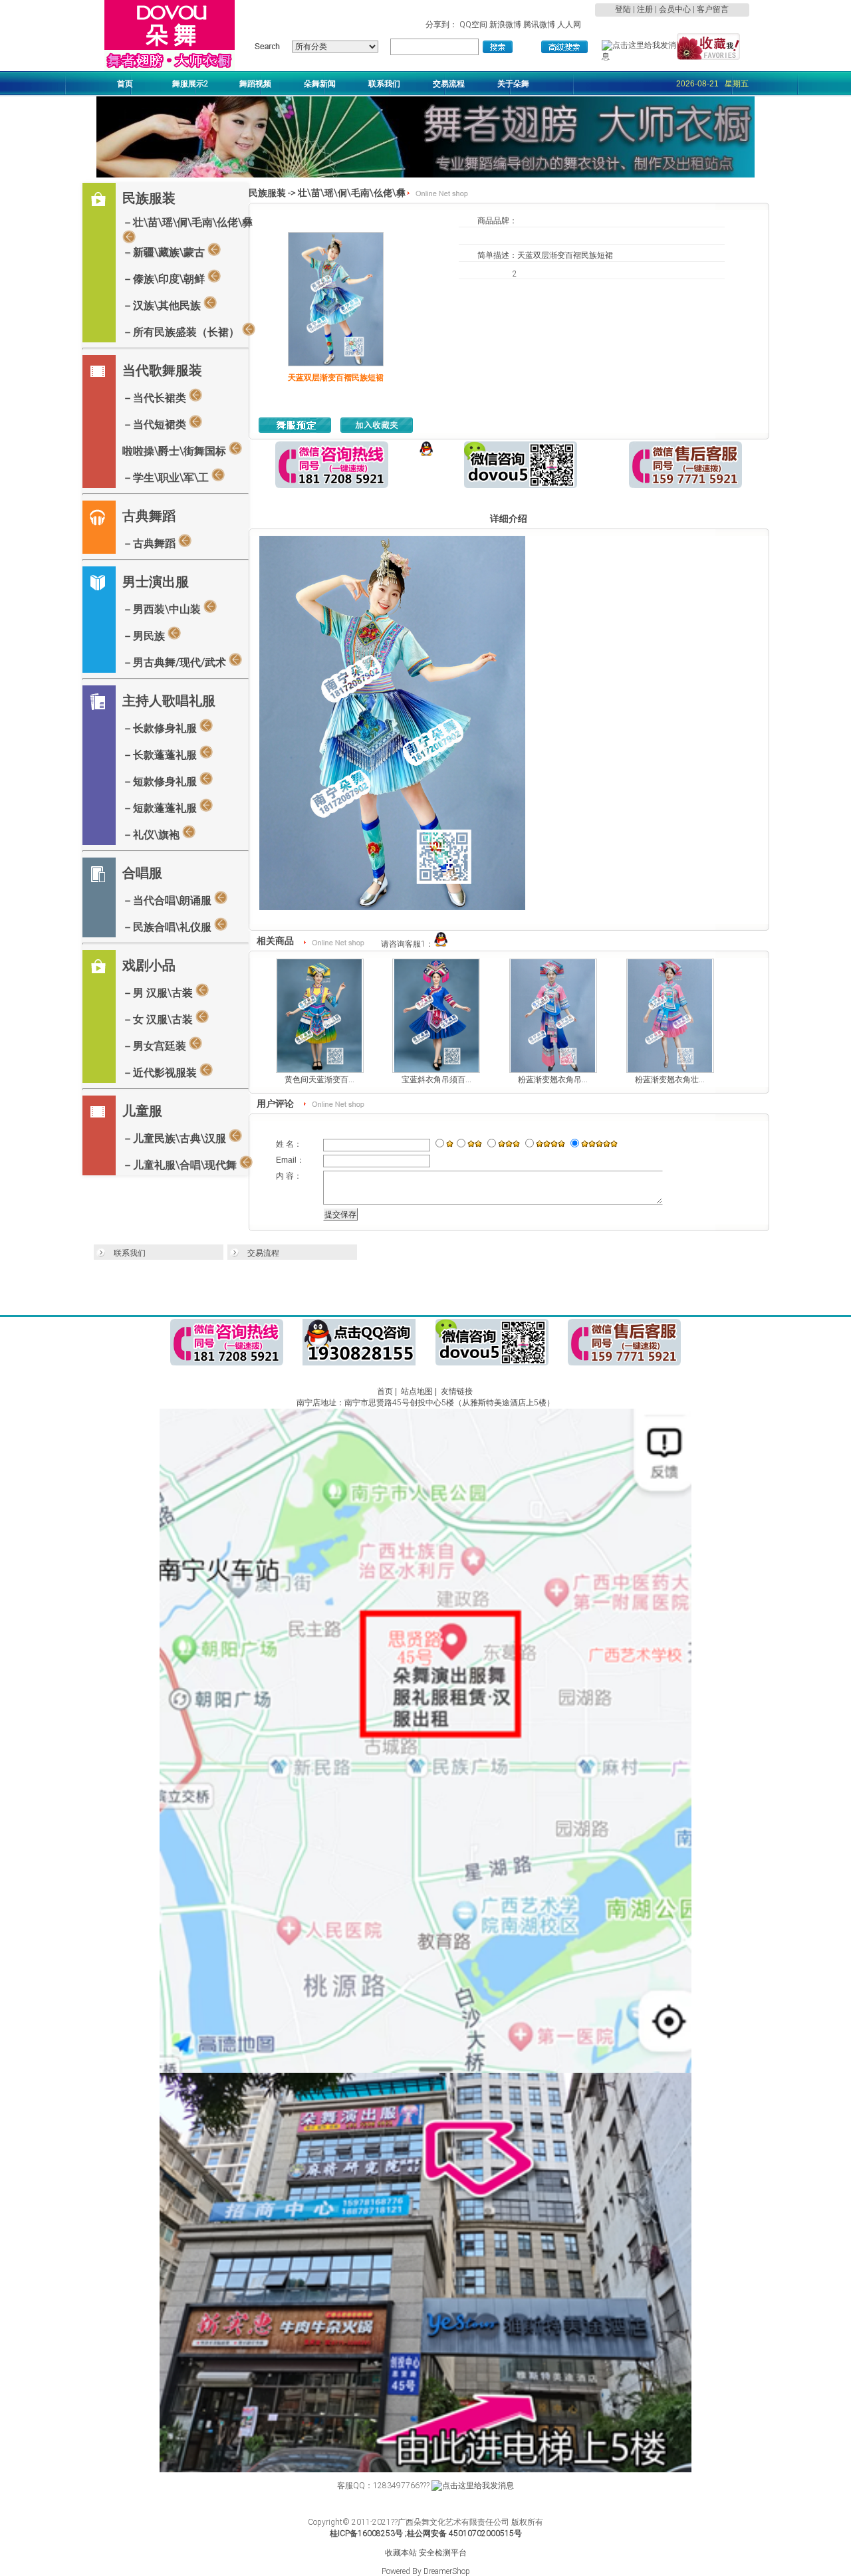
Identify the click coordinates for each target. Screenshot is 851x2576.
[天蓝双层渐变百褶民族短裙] (336, 364)
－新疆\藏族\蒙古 (165, 252)
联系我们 (130, 1253)
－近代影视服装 (161, 1073)
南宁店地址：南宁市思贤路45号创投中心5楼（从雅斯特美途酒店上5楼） (425, 1403)
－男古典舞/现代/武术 (176, 662)
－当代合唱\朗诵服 (168, 900)
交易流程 (263, 1253)
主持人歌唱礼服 (169, 701)
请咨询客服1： (407, 944)
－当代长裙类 (156, 398)
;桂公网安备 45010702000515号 (463, 2533)
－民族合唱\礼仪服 (168, 927)
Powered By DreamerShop (426, 2571)
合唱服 (142, 873)
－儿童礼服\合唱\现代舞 (181, 1165)
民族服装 (149, 198)
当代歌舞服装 (162, 370)
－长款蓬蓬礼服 (161, 755)
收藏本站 (401, 2553)
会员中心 (675, 9)
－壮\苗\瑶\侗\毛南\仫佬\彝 (187, 222)
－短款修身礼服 (161, 781)
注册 (645, 9)
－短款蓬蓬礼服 (161, 808)
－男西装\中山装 (163, 609)
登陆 (623, 9)
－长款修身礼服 (161, 728)
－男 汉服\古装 (159, 993)
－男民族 (145, 636)
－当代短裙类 (156, 424)
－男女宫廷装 (156, 1046)
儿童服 (142, 1111)
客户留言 (713, 9)
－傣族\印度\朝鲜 (165, 279)
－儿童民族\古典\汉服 (176, 1138)
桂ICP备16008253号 (366, 2533)
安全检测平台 (443, 2553)
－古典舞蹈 (150, 543)
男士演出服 (156, 582)
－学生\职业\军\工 (167, 478)
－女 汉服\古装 (159, 1019)
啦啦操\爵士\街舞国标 (176, 451)
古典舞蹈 (149, 516)
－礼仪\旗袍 (152, 835)
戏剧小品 (149, 965)
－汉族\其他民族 (163, 305)
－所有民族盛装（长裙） (182, 332)
